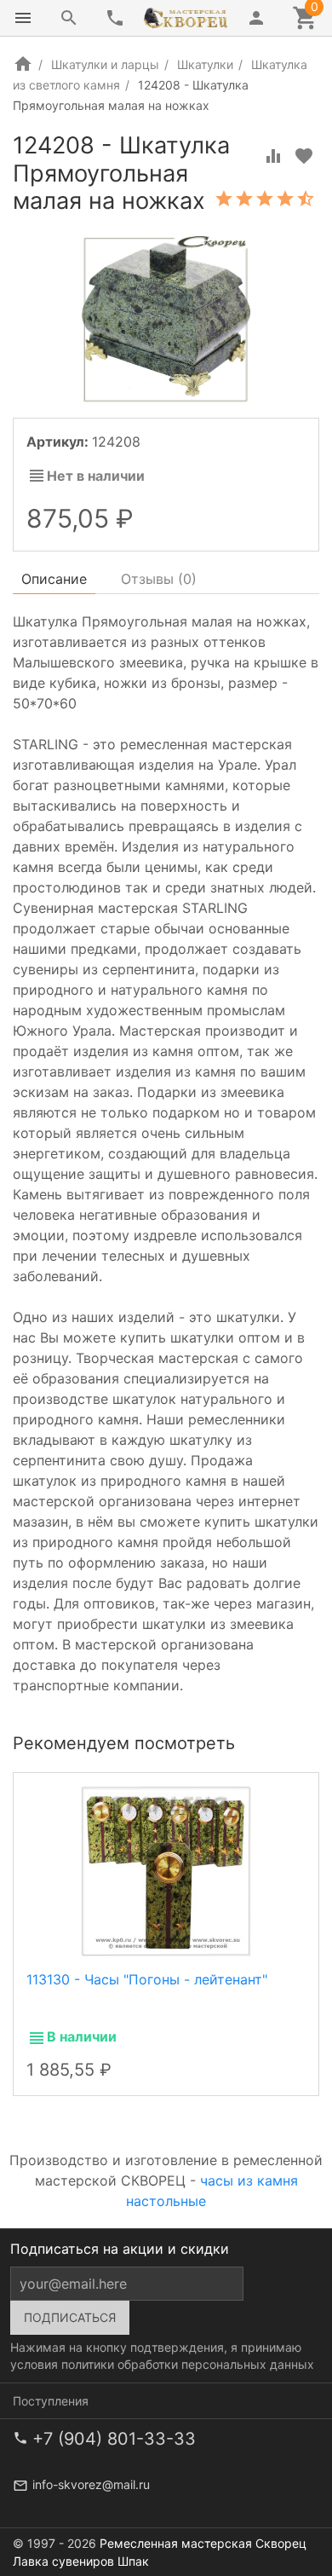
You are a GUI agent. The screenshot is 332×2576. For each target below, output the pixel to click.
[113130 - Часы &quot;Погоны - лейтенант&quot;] (166, 1870)
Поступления (51, 2401)
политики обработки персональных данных (188, 2364)
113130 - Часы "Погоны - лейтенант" (147, 1979)
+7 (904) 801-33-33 (114, 2439)
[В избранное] (304, 156)
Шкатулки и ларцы (105, 64)
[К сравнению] (273, 156)
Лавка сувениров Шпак (81, 2561)
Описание (54, 579)
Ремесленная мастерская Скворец (203, 2543)
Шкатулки (205, 64)
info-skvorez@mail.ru (91, 2484)
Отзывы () (159, 579)
